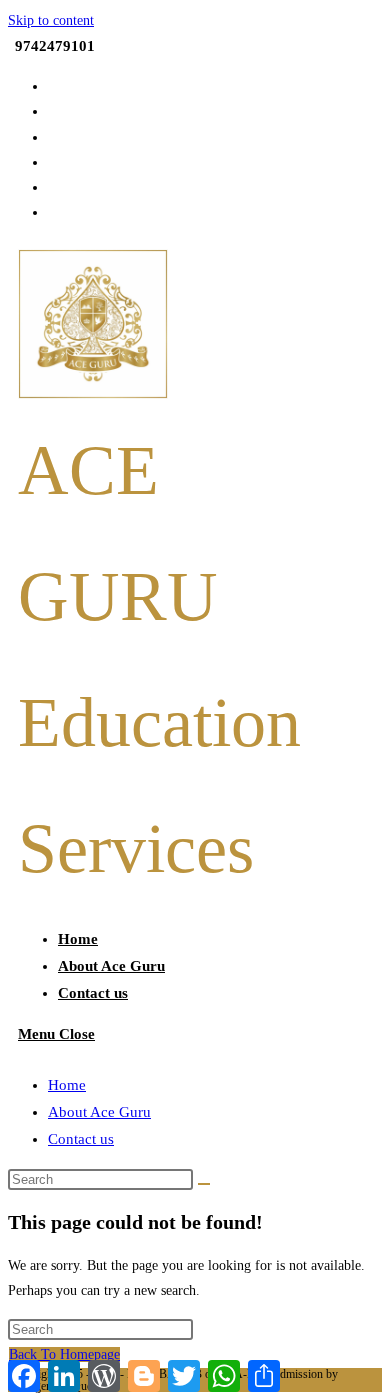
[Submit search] (204, 1184)
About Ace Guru (99, 1112)
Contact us (81, 1139)
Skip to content (51, 20)
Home (67, 1085)
